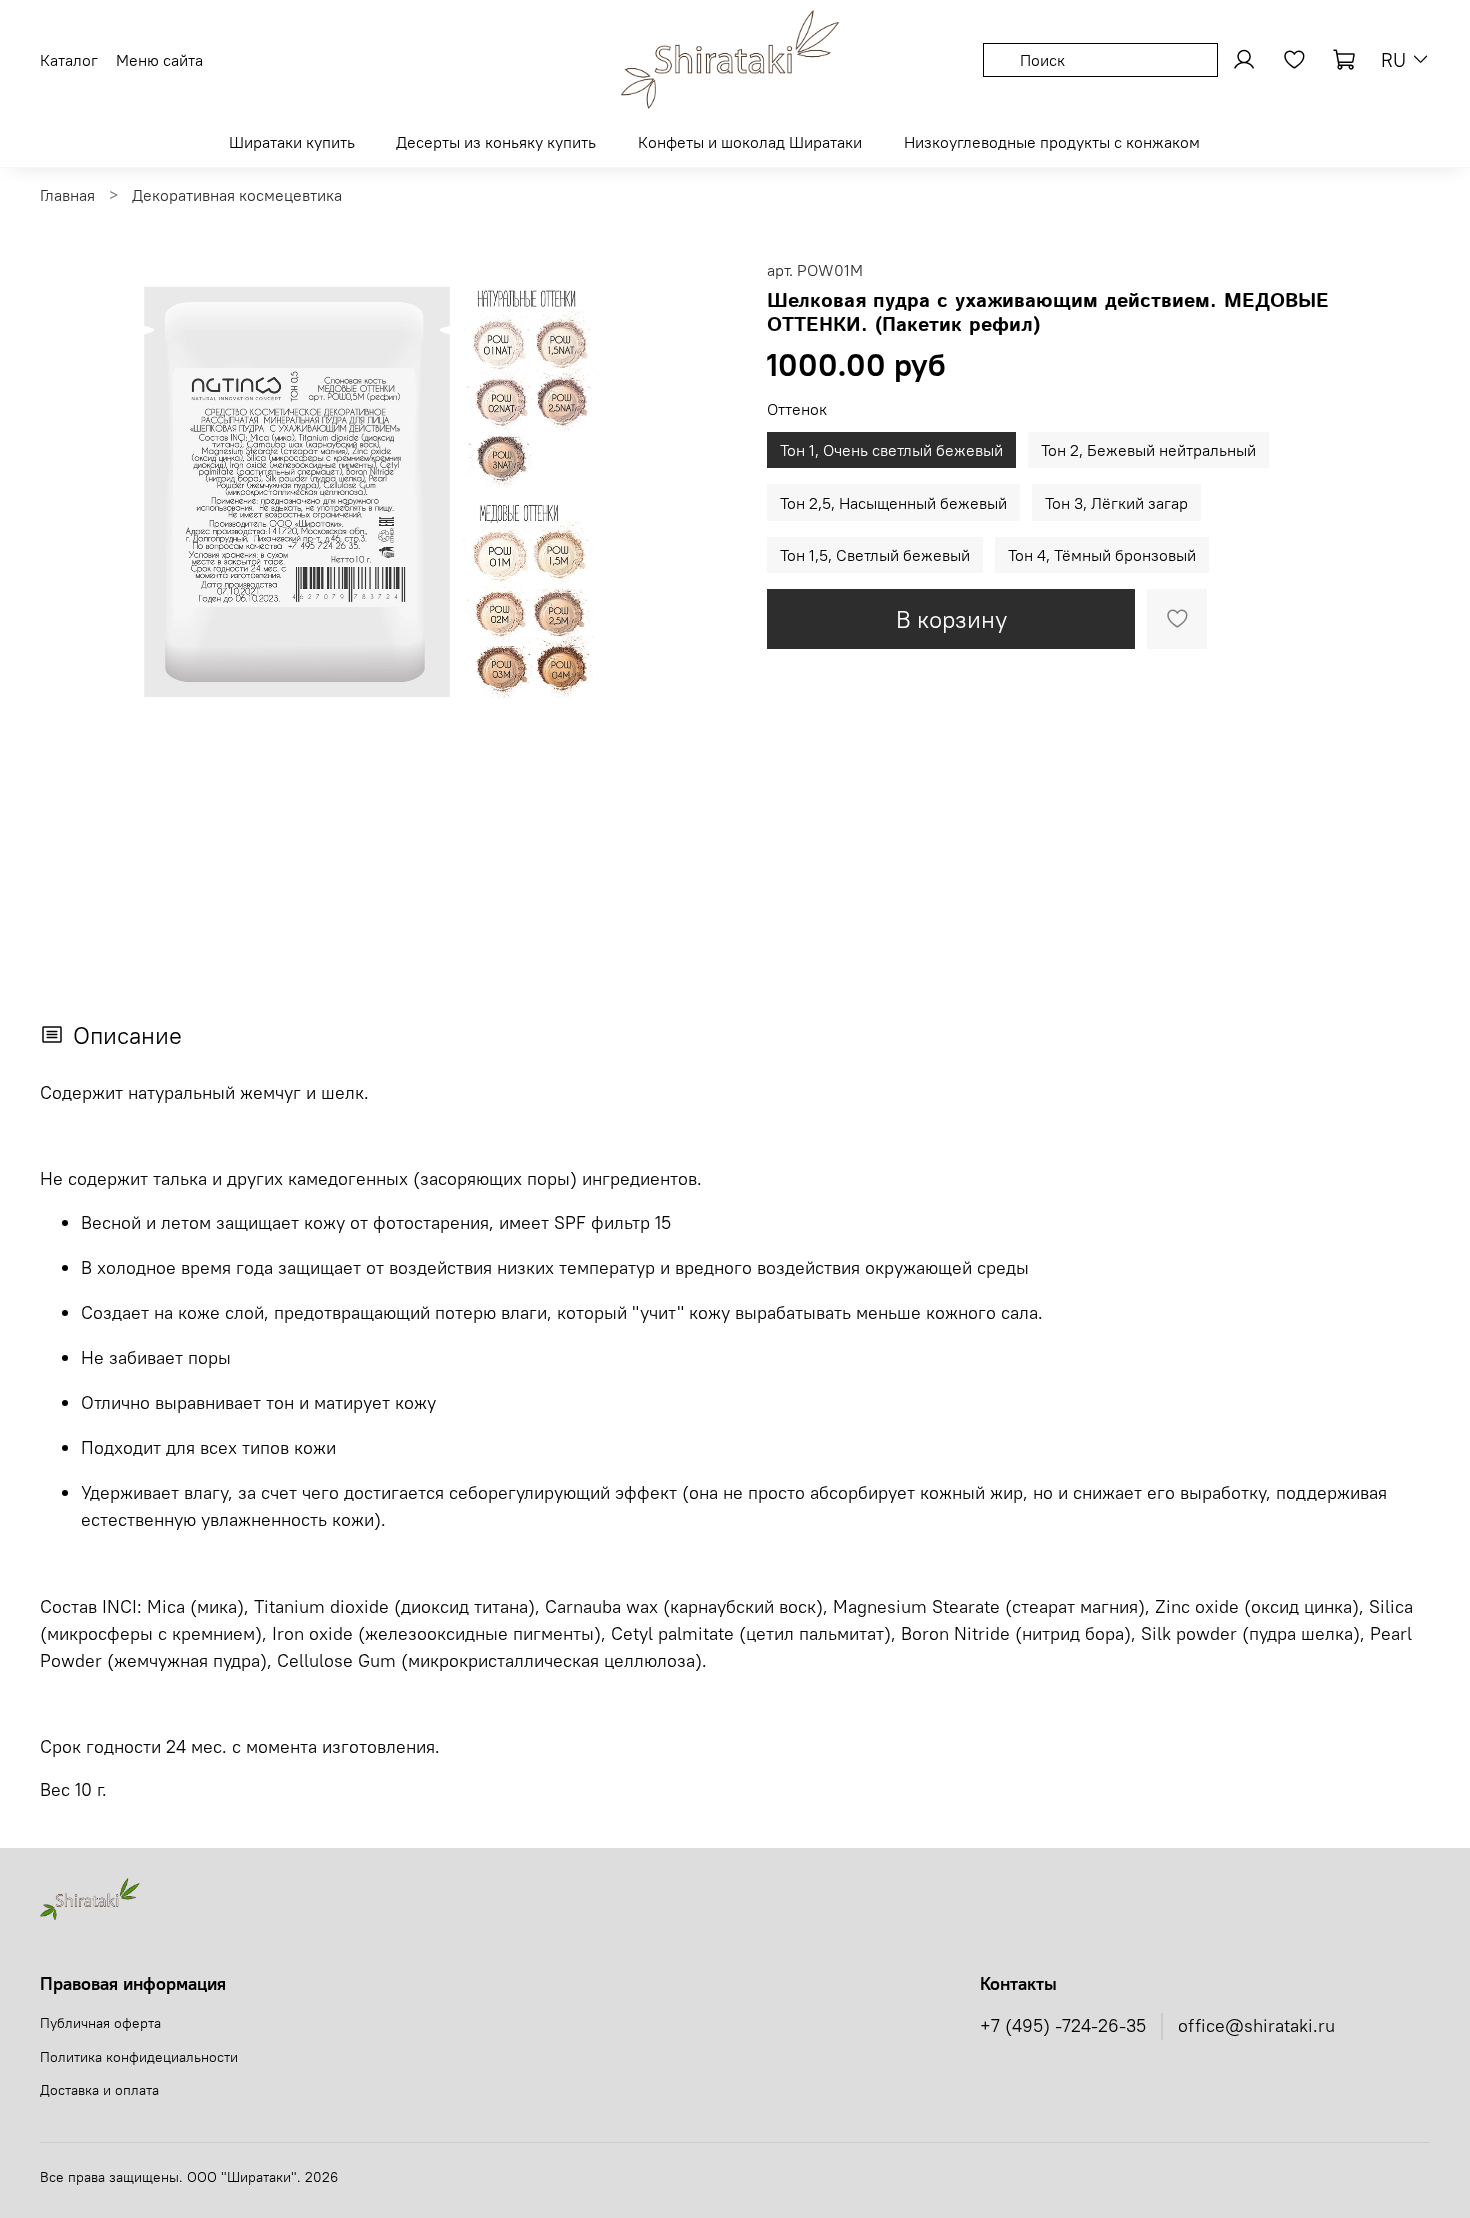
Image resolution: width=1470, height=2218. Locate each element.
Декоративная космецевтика (237, 195)
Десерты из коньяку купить (496, 142)
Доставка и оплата (99, 2090)
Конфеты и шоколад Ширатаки (750, 142)
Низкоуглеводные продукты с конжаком (1052, 142)
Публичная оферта (100, 2023)
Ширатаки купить (292, 142)
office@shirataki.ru (1256, 2026)
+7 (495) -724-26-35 (1063, 2026)
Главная (67, 195)
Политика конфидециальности (139, 2057)
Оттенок (797, 409)
